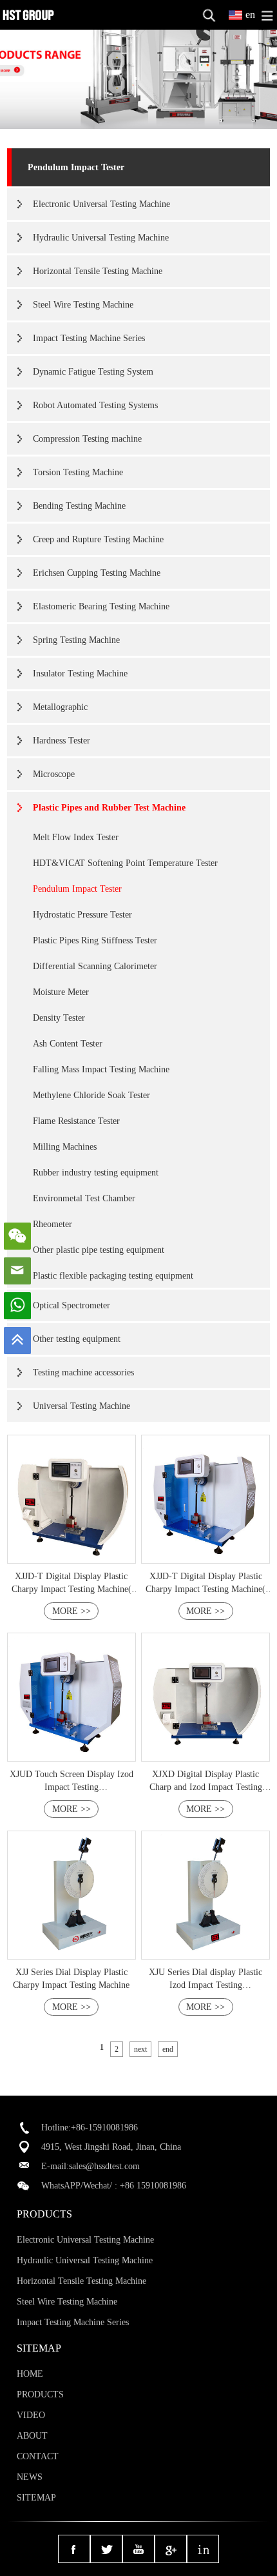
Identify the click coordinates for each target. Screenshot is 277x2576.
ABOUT (32, 2436)
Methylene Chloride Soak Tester (91, 1095)
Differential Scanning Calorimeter (95, 966)
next (140, 2049)
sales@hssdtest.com (104, 2166)
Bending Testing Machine (79, 506)
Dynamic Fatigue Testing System (93, 372)
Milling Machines (65, 1147)
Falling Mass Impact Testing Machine (101, 1069)
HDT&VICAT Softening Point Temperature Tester (125, 863)
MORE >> (72, 1611)
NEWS (30, 2477)
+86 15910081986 (153, 2186)
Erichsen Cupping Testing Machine (97, 573)
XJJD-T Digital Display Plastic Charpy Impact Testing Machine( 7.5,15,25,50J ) (205, 1589)
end (168, 2049)
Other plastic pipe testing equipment (99, 1250)
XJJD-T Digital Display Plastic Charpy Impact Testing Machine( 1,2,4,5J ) (72, 1589)
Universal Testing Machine (81, 1406)
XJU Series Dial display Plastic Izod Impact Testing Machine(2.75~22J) (205, 1985)
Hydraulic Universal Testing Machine (101, 238)
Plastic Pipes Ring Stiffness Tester (95, 940)
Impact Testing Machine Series (89, 338)
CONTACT (38, 2456)
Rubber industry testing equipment (96, 1173)
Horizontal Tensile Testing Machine (98, 271)
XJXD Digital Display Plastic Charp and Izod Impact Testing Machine (206, 1787)
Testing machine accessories (83, 1372)
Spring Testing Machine (76, 640)
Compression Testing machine (87, 439)
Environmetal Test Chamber (84, 1198)
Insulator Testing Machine (80, 673)
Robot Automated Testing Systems (95, 405)
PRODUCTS (40, 2394)
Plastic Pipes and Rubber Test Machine (109, 808)
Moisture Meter (61, 992)
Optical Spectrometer (72, 1305)
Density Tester (59, 1018)
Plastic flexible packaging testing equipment (113, 1276)
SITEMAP (36, 2498)
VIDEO (31, 2415)
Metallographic (60, 707)
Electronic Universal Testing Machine (101, 204)
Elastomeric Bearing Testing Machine (101, 606)
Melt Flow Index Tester (76, 837)
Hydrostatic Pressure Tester (82, 915)
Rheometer (53, 1224)
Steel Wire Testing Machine (83, 305)
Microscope (54, 774)
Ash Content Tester (68, 1044)
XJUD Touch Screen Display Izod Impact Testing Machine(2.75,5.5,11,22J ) (72, 1787)
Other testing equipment (77, 1339)
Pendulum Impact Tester (76, 167)
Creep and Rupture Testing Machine (98, 539)
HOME (30, 2374)
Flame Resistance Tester (76, 1121)
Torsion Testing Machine (78, 472)
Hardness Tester (62, 741)
